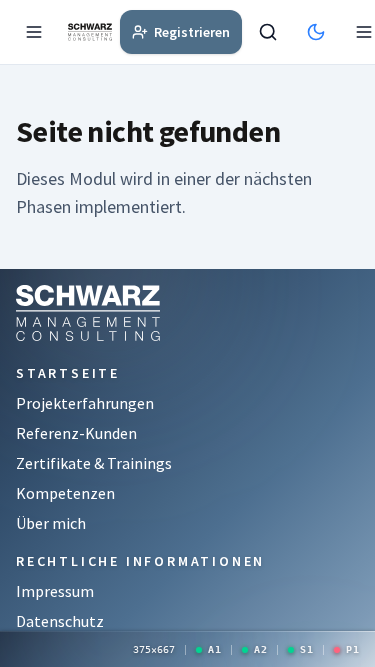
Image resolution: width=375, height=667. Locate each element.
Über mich (51, 523)
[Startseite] (90, 32)
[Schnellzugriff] (38, 32)
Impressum (55, 591)
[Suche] (272, 32)
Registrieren (192, 32)
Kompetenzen (65, 493)
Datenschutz (60, 621)
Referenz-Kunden (76, 433)
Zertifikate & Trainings (94, 463)
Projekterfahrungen (85, 403)
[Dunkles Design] (320, 32)
